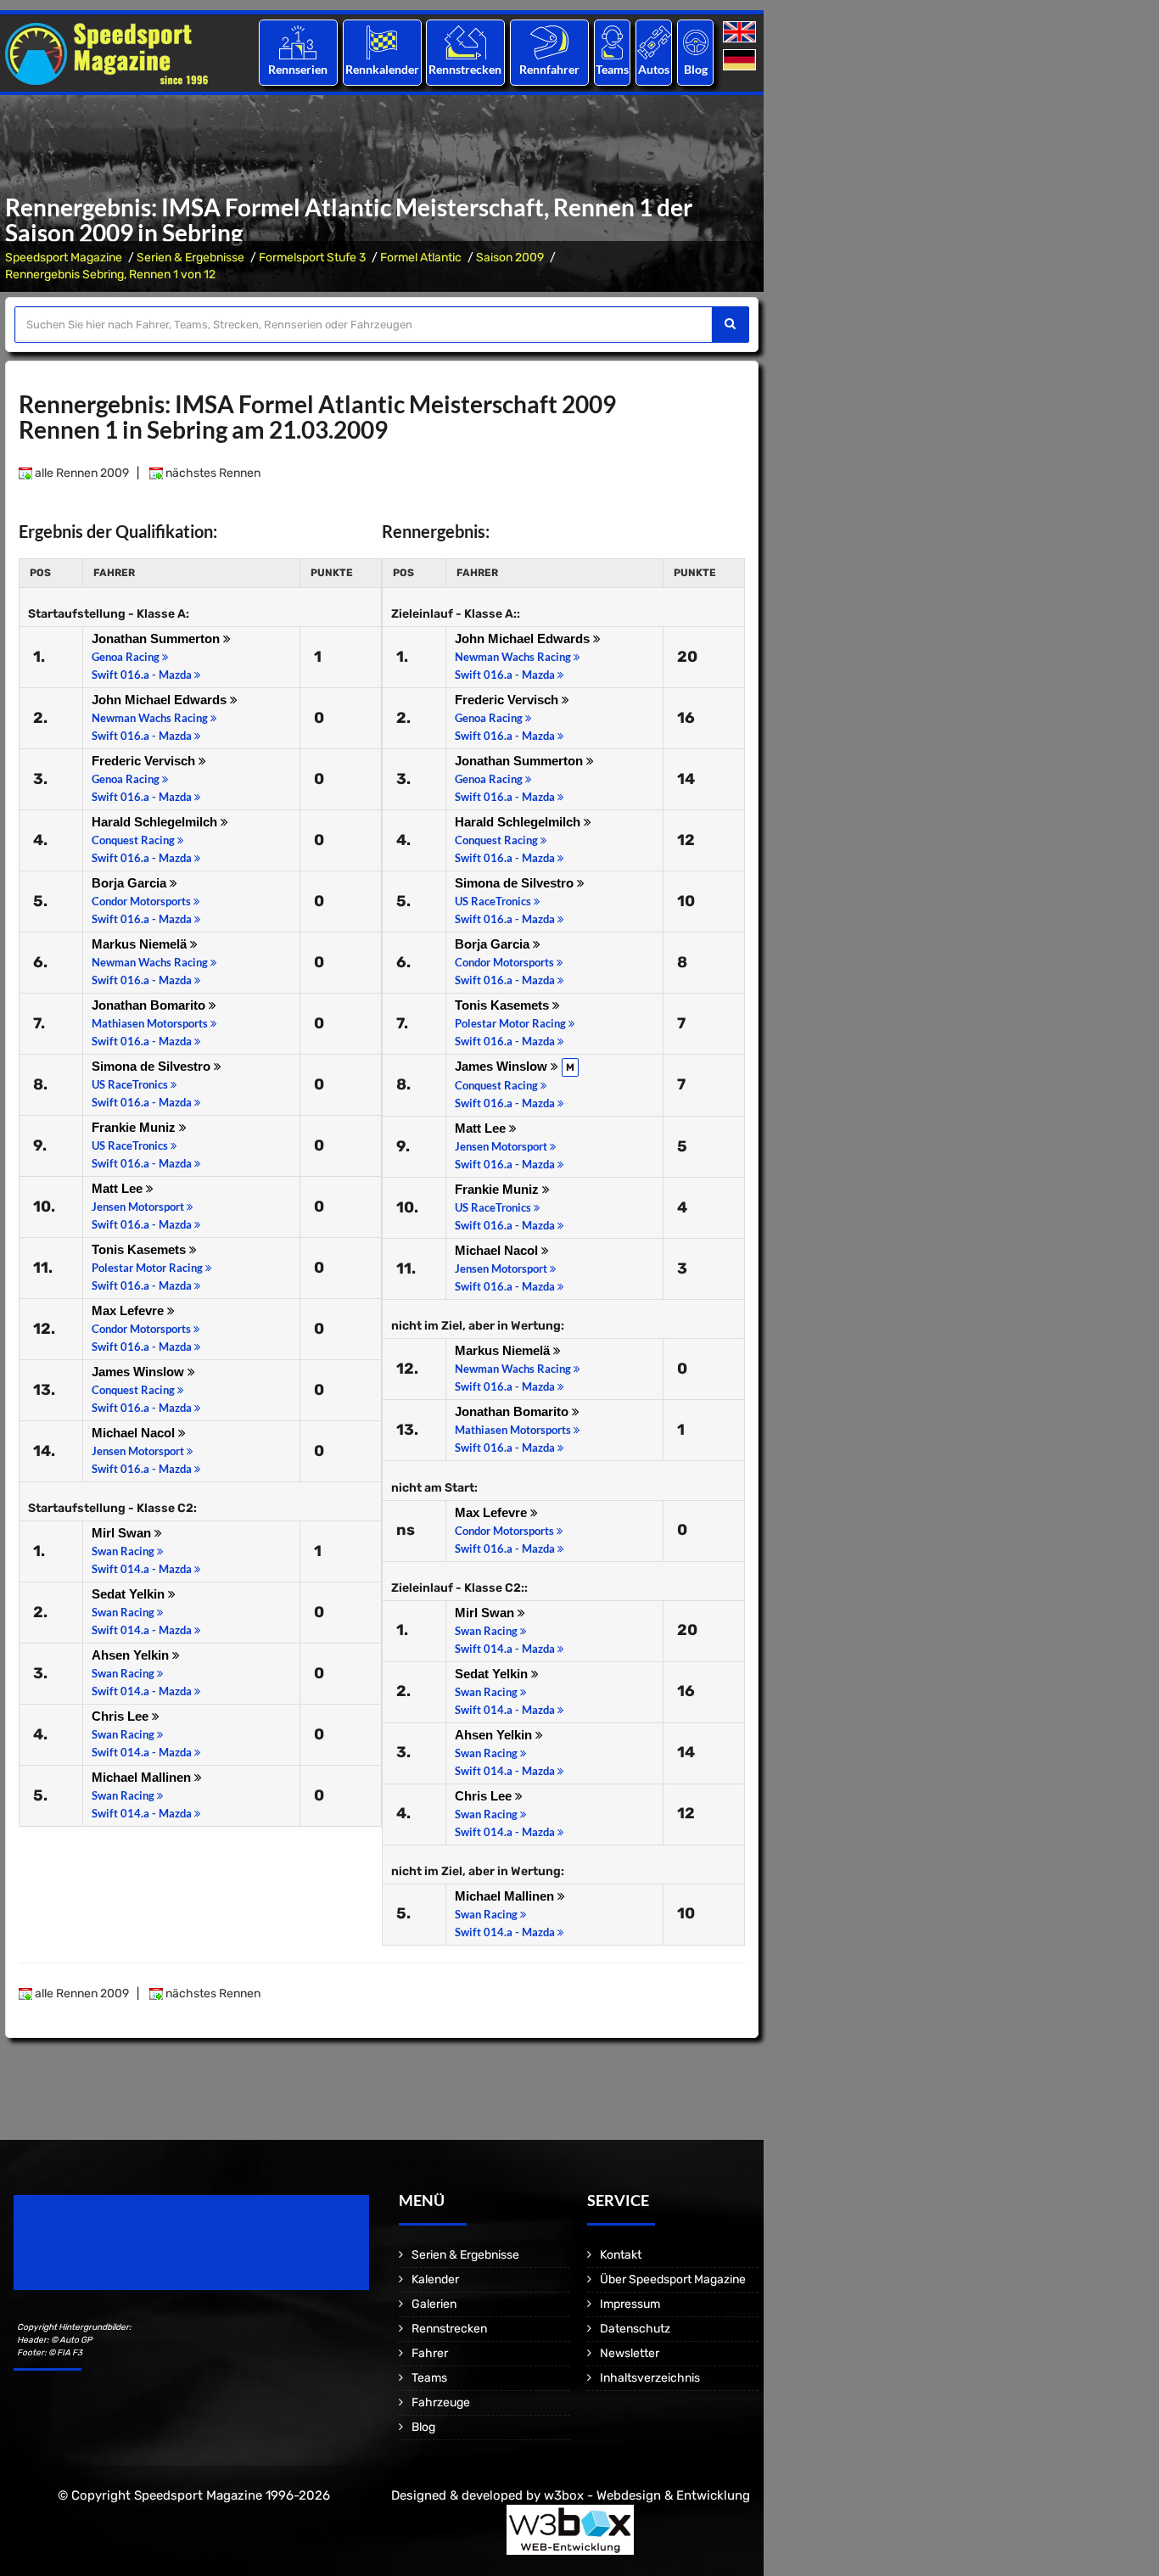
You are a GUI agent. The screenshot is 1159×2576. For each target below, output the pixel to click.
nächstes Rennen (212, 473)
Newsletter (630, 2353)
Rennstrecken (466, 69)
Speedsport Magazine (64, 258)
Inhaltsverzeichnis (650, 2378)
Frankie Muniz (135, 1127)
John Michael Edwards (161, 700)
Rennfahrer (549, 69)
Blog (696, 69)
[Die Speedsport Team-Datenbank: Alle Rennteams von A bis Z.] (612, 42)
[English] (741, 33)
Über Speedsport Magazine (673, 2279)
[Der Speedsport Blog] (696, 42)
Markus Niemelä (141, 944)
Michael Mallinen (143, 1777)
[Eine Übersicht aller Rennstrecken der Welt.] (465, 42)
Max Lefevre (129, 1310)
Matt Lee (119, 1188)
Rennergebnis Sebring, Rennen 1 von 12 (110, 274)
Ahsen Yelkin (132, 1655)
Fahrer (430, 2353)
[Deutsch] (741, 61)
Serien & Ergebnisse (190, 258)
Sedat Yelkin (130, 1594)
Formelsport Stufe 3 (312, 258)
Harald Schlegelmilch (156, 822)
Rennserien (298, 69)
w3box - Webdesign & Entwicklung (647, 2495)
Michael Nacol (135, 1433)
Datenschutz (635, 2329)
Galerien (434, 2304)
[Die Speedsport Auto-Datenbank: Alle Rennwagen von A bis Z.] (654, 42)
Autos (654, 69)
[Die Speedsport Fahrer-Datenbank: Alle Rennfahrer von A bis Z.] (549, 42)
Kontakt (621, 2255)
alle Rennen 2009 (81, 473)
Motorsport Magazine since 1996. (110, 2254)
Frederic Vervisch (145, 761)
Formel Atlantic (421, 258)
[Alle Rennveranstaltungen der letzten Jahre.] (382, 42)
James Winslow (140, 1372)
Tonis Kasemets (140, 1249)
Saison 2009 (510, 258)
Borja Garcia (131, 883)
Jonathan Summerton (157, 638)
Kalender (435, 2279)
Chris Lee (122, 1716)
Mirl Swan (123, 1533)
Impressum (630, 2304)
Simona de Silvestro (153, 1066)
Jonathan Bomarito (150, 1005)
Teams (612, 69)
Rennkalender (381, 69)
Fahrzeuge (441, 2402)
